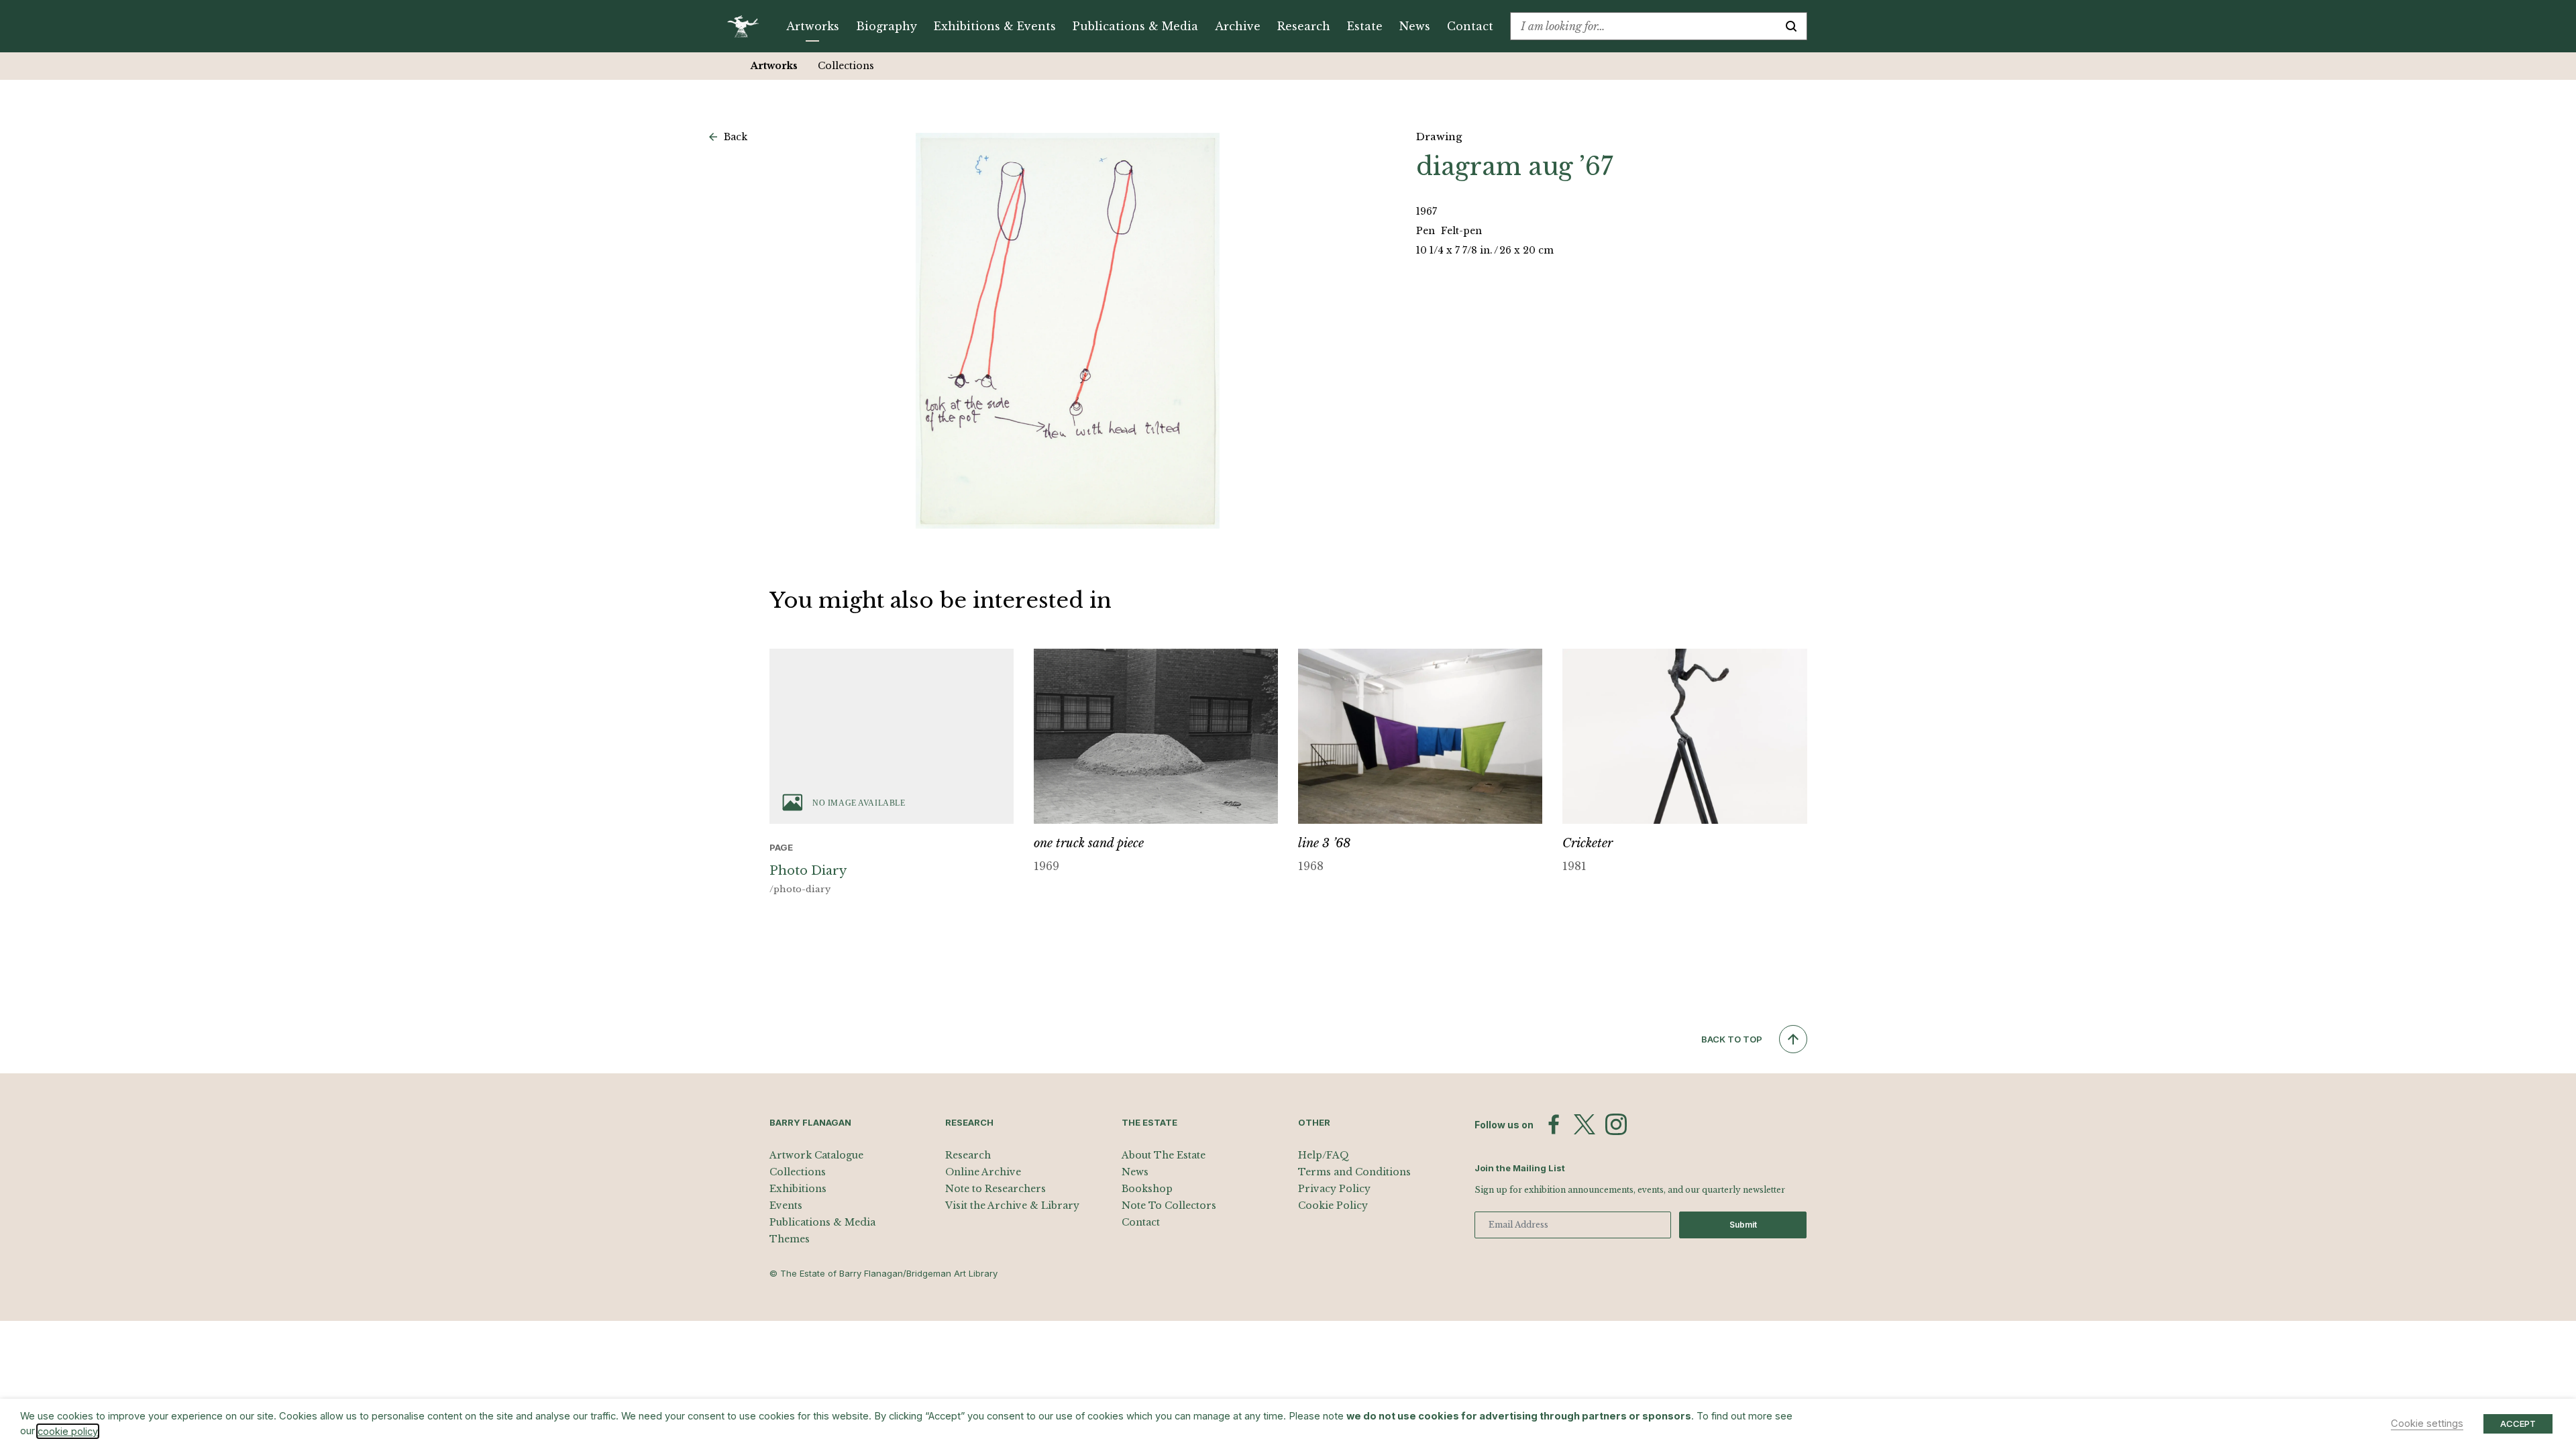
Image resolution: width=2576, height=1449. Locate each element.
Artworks (813, 26)
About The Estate (1164, 1155)
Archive (1238, 26)
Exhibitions (798, 1189)
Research (1304, 26)
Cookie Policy (1333, 1205)
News (1415, 26)
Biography (887, 26)
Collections (846, 66)
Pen (1427, 231)
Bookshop (1147, 1189)
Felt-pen (1461, 231)
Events (786, 1205)
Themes (790, 1239)
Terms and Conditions (1354, 1172)
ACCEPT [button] (2518, 1424)
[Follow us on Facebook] (1554, 1124)
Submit (1743, 1225)
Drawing (1439, 137)
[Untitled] (1068, 331)
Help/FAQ (1324, 1155)
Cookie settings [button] (2427, 1424)
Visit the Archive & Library (1012, 1205)
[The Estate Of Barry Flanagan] (748, 26)
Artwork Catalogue (816, 1155)
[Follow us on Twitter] (1585, 1124)
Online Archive (983, 1172)
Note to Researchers (996, 1189)
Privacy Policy (1334, 1189)
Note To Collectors (1169, 1205)
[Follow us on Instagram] (1616, 1124)
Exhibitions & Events (995, 26)
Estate (1365, 26)
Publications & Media (1135, 26)
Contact (1470, 26)
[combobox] (1643, 26)
